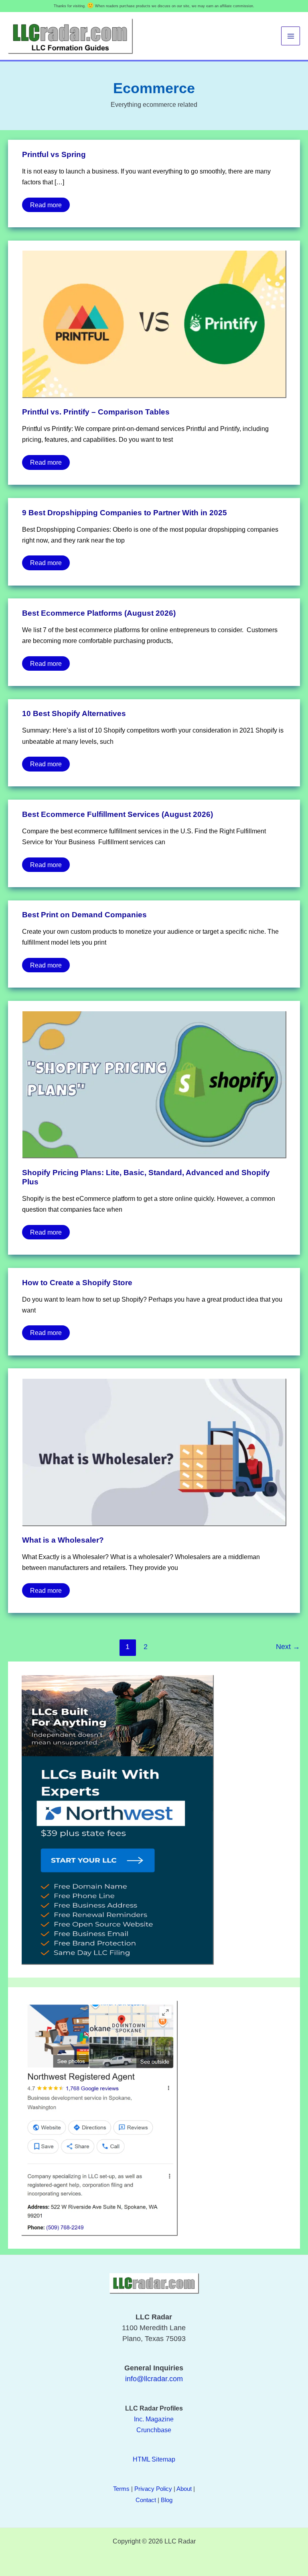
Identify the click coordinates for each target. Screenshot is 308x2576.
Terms (121, 2489)
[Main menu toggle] (291, 36)
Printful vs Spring (54, 154)
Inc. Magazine (154, 2419)
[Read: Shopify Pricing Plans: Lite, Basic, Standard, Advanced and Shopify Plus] (154, 1084)
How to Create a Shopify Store (77, 1283)
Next (288, 1647)
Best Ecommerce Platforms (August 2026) (99, 613)
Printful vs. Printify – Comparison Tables (96, 412)
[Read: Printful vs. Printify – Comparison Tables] (154, 323)
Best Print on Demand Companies (84, 915)
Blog (167, 2500)
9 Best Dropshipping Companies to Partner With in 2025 (125, 513)
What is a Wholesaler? (63, 1540)
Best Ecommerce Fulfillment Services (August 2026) (118, 814)
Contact (146, 2500)
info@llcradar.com (154, 2379)
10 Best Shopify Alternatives (74, 713)
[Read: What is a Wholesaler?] (154, 1451)
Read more (46, 203)
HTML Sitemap (154, 2459)
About (184, 2489)
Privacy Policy (153, 2489)
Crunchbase (154, 2430)
